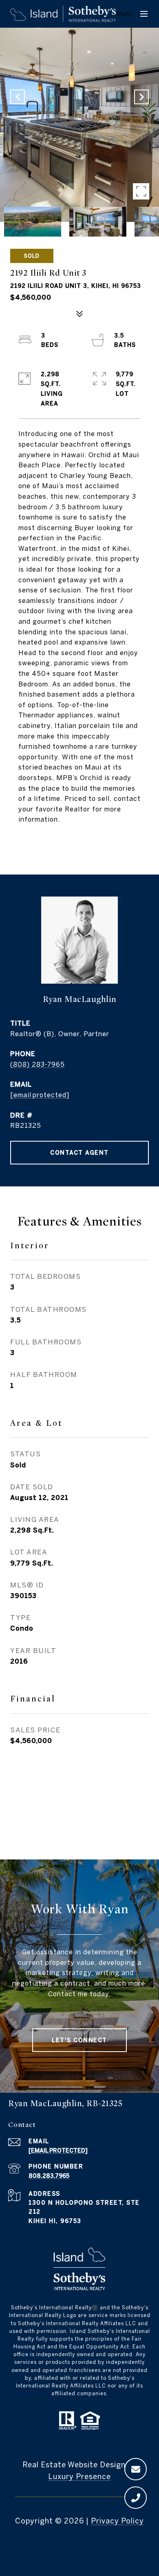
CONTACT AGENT (79, 1153)
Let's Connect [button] (79, 2040)
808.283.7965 (49, 2176)
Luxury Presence (79, 2476)
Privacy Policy (117, 2521)
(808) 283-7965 (38, 1064)
